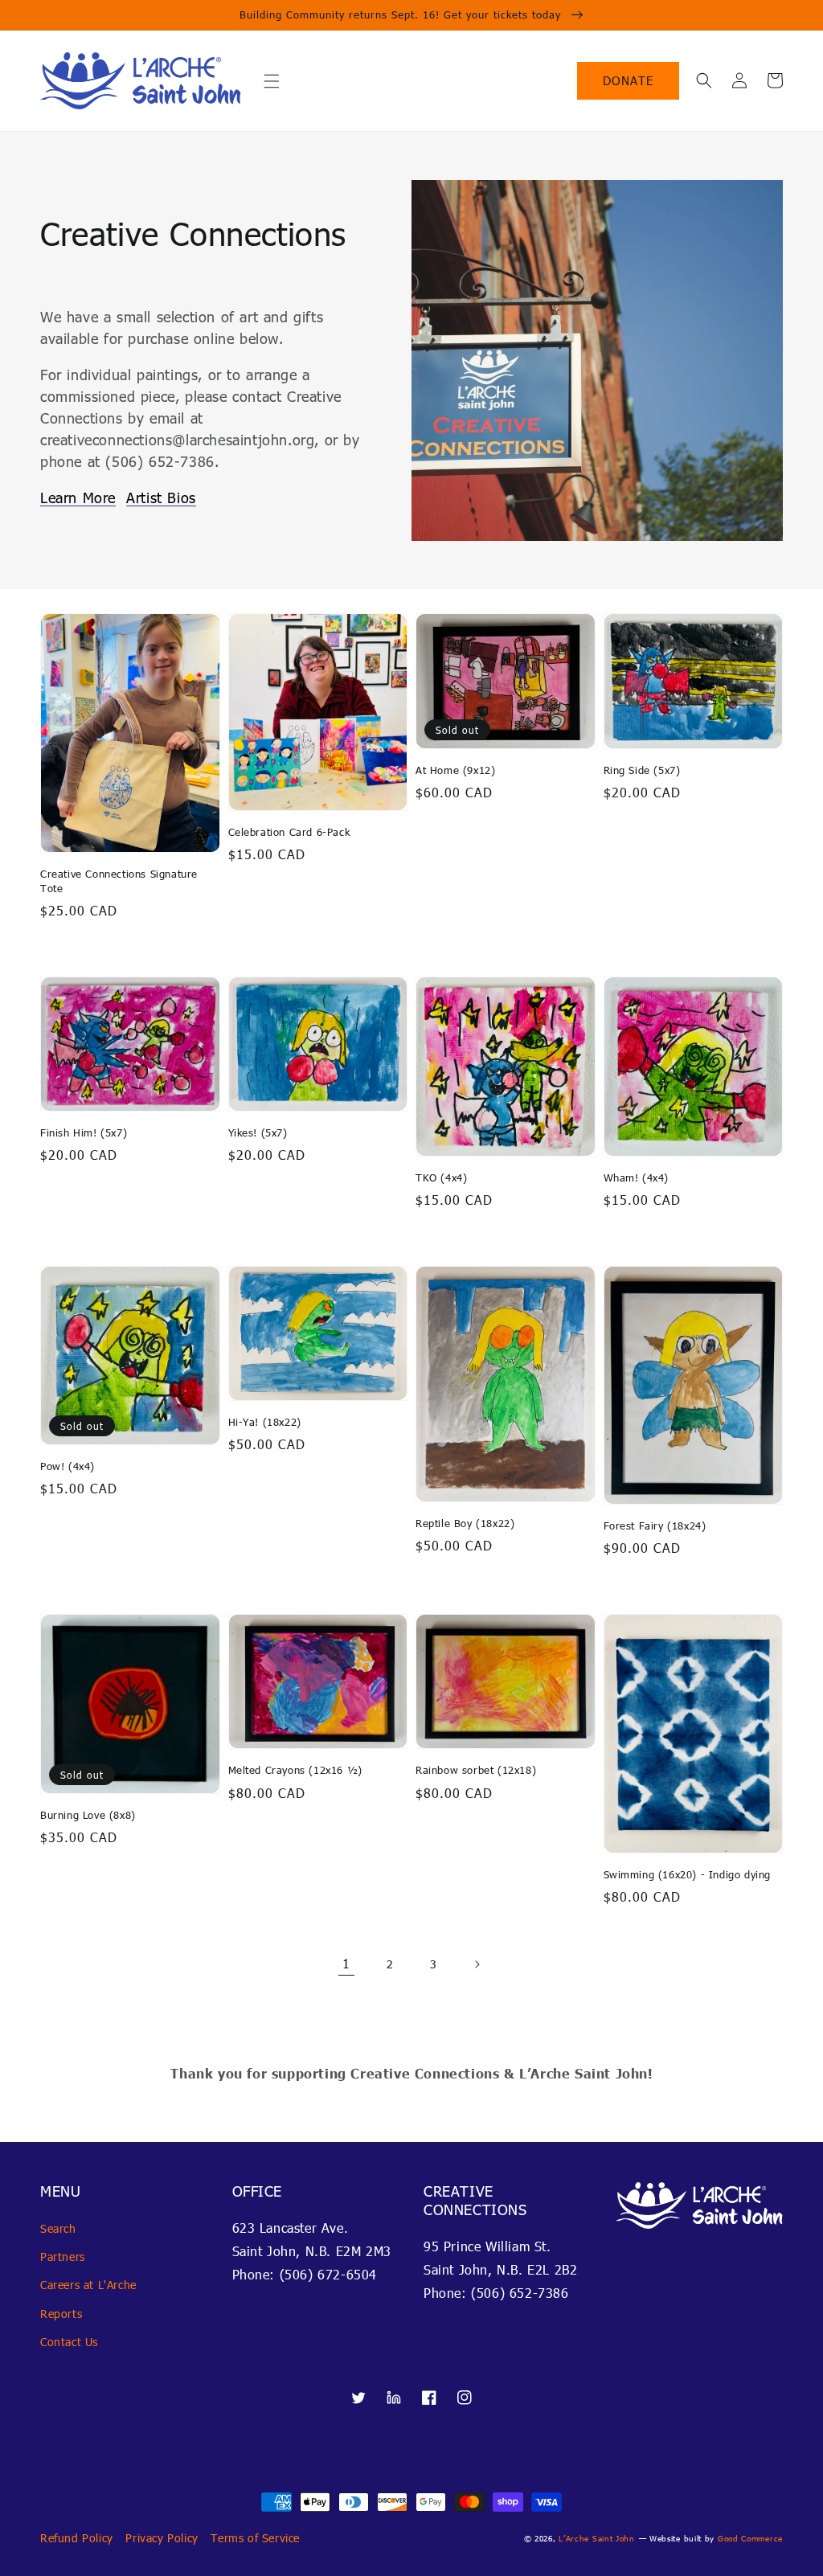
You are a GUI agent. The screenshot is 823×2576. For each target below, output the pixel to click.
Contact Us (69, 2342)
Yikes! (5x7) (258, 1132)
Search (58, 2228)
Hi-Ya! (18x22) (265, 1422)
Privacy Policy (162, 2538)
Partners (63, 2257)
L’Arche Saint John (597, 2538)
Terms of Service (255, 2538)
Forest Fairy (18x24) (655, 1526)
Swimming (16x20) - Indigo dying (688, 1874)
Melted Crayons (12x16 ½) (295, 1770)
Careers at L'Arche (88, 2285)
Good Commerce (750, 2538)
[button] (272, 81)
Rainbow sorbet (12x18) (476, 1770)
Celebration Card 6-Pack (289, 832)
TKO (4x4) (441, 1177)
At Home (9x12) (455, 770)
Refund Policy (77, 2538)
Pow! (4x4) (68, 1466)
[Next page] (477, 1964)
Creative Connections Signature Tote (119, 881)
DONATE (628, 80)
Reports (61, 2314)
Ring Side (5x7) (642, 770)
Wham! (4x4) (637, 1177)
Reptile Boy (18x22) (465, 1523)
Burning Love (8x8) (88, 1815)
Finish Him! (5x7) (84, 1132)
